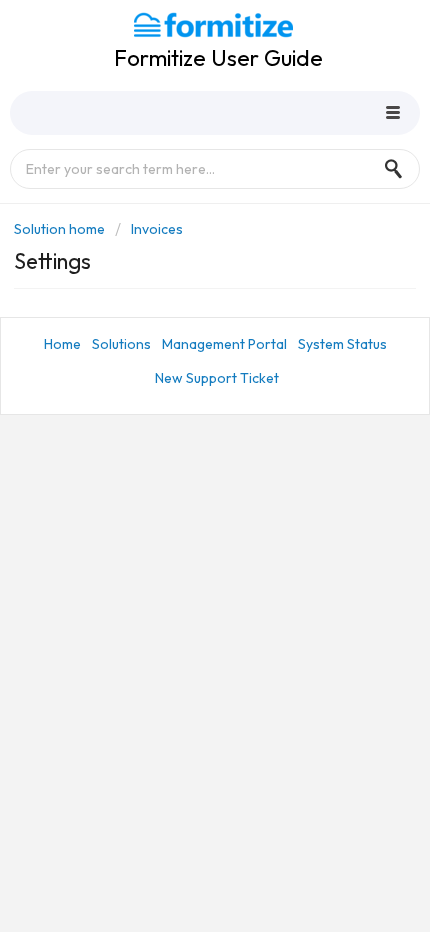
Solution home (61, 229)
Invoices (157, 229)
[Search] (399, 169)
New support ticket (217, 378)
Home (62, 344)
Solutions (121, 344)
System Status (342, 344)
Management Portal (224, 344)
